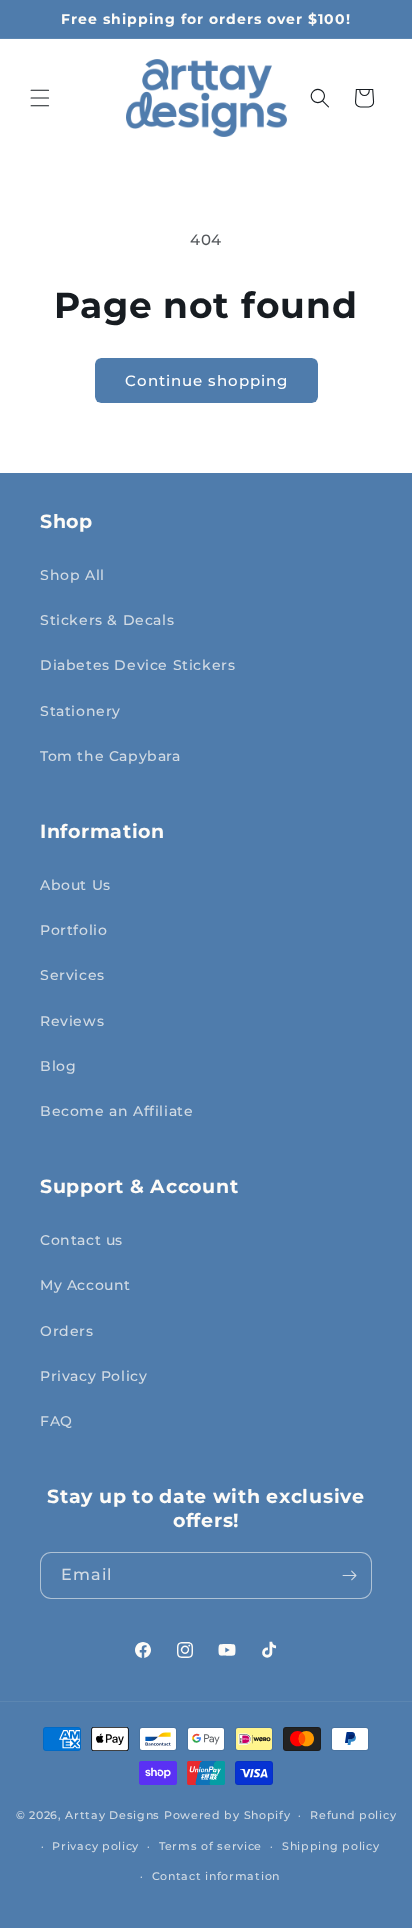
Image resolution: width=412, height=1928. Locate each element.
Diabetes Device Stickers (137, 665)
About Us (75, 885)
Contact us (81, 1240)
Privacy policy (95, 1846)
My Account (85, 1285)
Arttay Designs (112, 1815)
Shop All (72, 575)
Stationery (80, 711)
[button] (40, 98)
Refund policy (353, 1815)
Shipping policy (331, 1846)
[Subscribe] (349, 1575)
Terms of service (210, 1846)
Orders (67, 1331)
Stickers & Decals (107, 620)
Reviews (72, 1021)
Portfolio (73, 930)
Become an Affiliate (116, 1111)
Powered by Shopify (227, 1815)
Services (72, 975)
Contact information (216, 1876)
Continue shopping (206, 380)
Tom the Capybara (110, 756)
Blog (58, 1066)
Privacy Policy (93, 1376)
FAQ (56, 1421)
